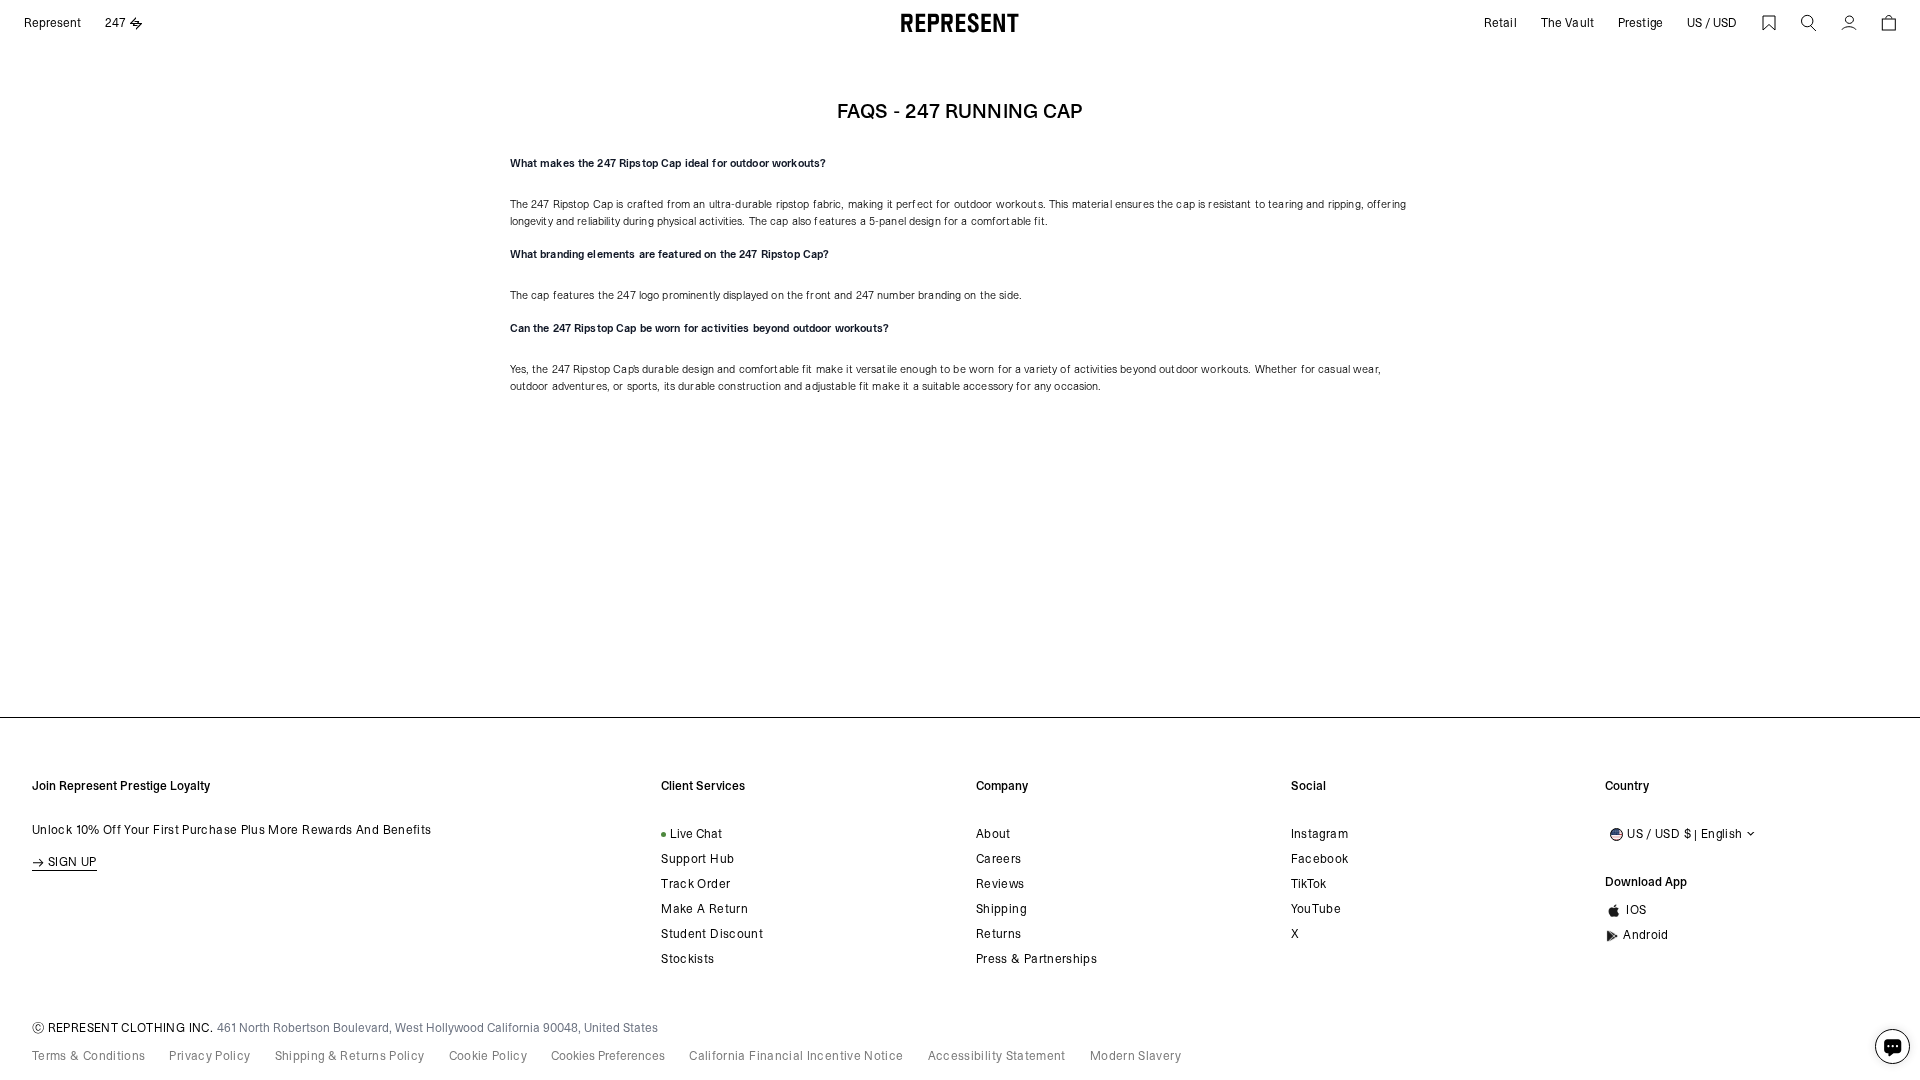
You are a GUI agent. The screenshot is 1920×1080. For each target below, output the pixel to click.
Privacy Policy (209, 1056)
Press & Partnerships (1036, 959)
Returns (999, 934)
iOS (1636, 910)
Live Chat (696, 834)
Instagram (1319, 834)
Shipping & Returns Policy (350, 1056)
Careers (999, 859)
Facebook (1320, 859)
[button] (1809, 23)
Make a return (704, 909)
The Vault (1567, 23)
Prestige (1640, 23)
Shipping (1001, 909)
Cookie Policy (488, 1056)
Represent (52, 23)
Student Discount (712, 934)
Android (1646, 935)
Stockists (687, 959)
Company (1002, 786)
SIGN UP (72, 862)
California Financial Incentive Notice (796, 1056)
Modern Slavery (1135, 1056)
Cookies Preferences (608, 1056)
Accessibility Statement (997, 1056)
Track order (695, 884)
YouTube (1316, 909)
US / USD (1712, 23)
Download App (1646, 882)
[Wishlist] (1769, 23)
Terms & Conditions (88, 1056)
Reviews (1000, 884)
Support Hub (697, 859)
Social (1308, 786)
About (993, 834)
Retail (1500, 23)
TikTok (1309, 884)
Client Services (703, 786)
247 (115, 23)
